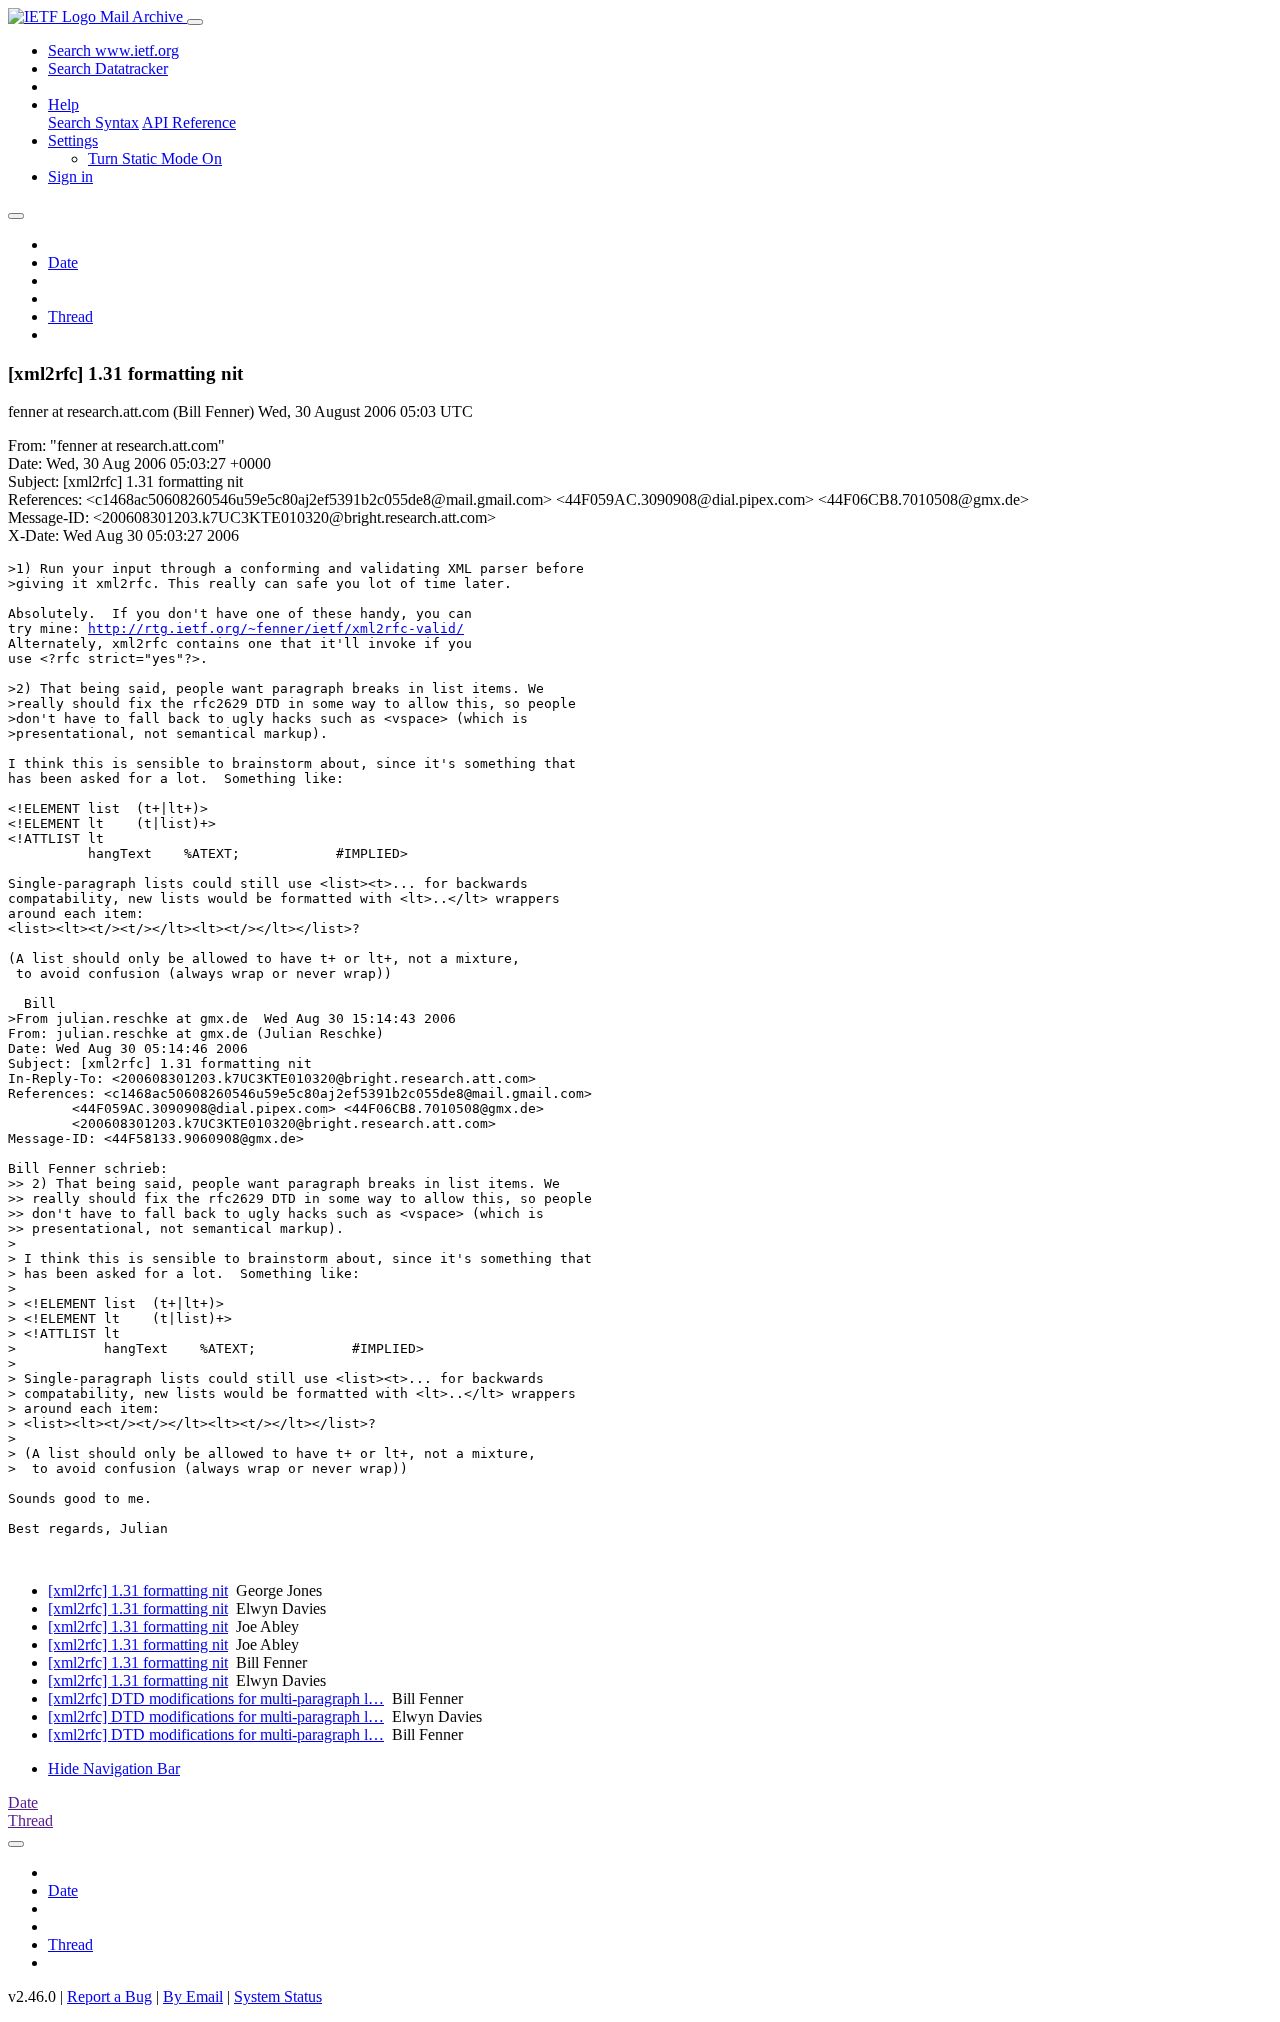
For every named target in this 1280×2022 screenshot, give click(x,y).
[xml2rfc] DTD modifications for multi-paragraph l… (216, 1698)
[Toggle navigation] (195, 22)
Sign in (70, 176)
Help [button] (63, 104)
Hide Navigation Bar (114, 1768)
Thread (70, 316)
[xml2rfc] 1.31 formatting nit (138, 1590)
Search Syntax (93, 122)
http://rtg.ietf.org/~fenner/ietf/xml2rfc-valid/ (276, 628)
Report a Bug (109, 1996)
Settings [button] (73, 140)
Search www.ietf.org (113, 50)
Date (63, 262)
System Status (278, 1996)
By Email (193, 1996)
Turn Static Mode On (155, 158)
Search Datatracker (108, 68)
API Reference (189, 122)
